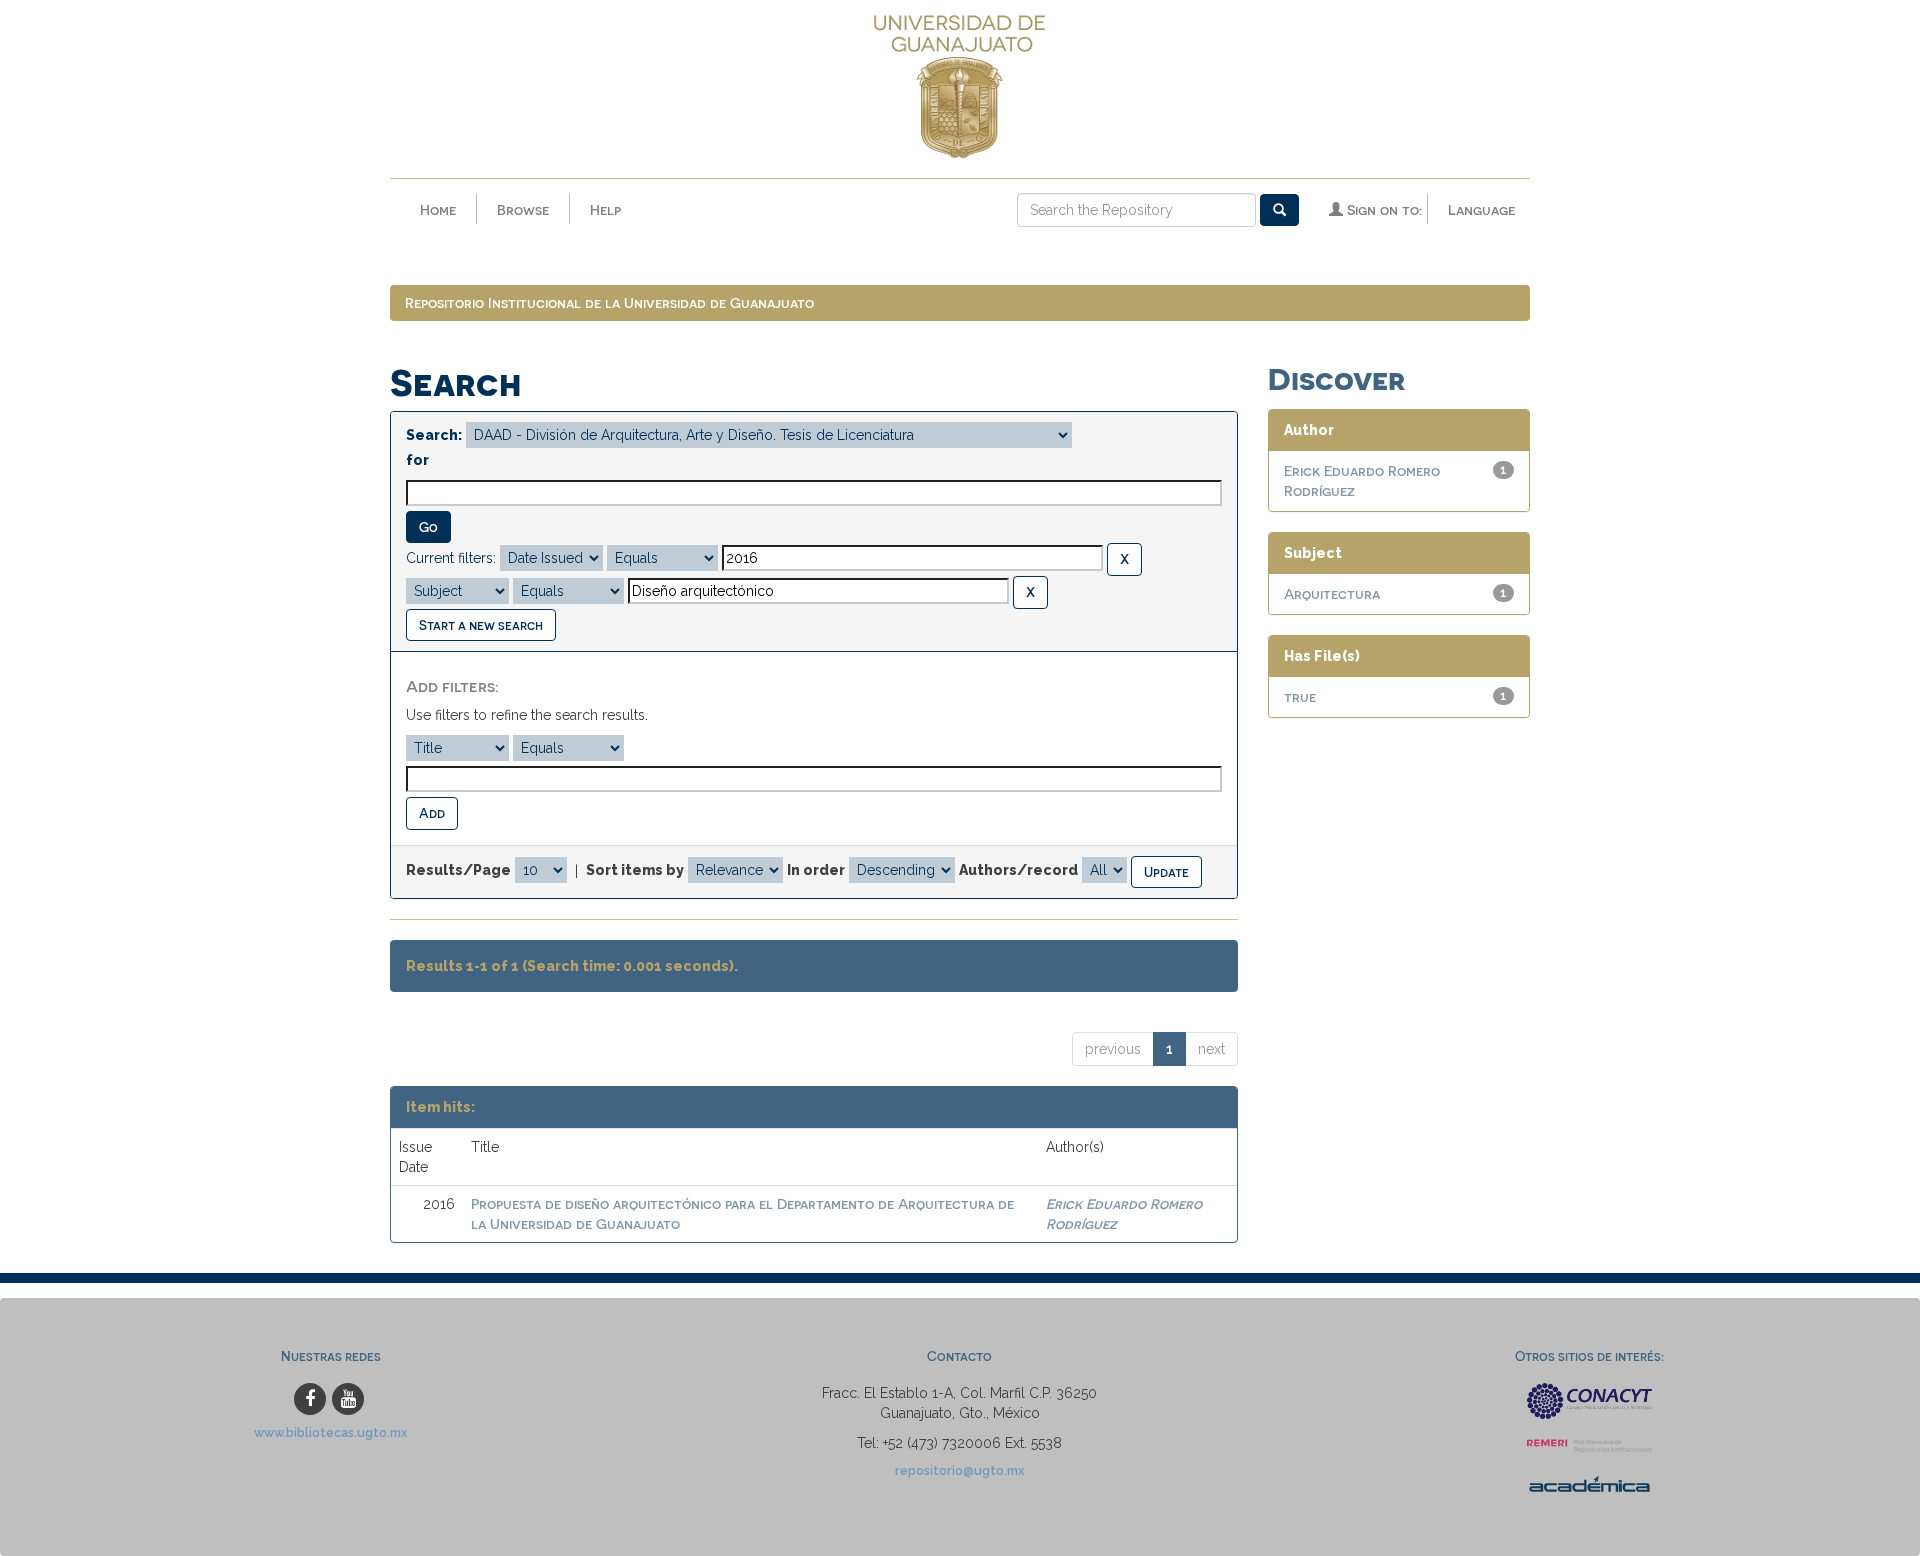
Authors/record (1018, 870)
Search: (434, 435)
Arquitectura (1332, 593)
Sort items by (635, 870)
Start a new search (481, 624)
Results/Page (458, 870)
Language (1481, 209)
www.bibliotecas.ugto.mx (331, 1432)
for (417, 460)
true (1300, 696)
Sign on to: (1382, 209)
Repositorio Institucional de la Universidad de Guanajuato (609, 302)
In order (816, 870)
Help (605, 209)
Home (438, 209)
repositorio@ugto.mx (960, 1470)
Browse (523, 209)
